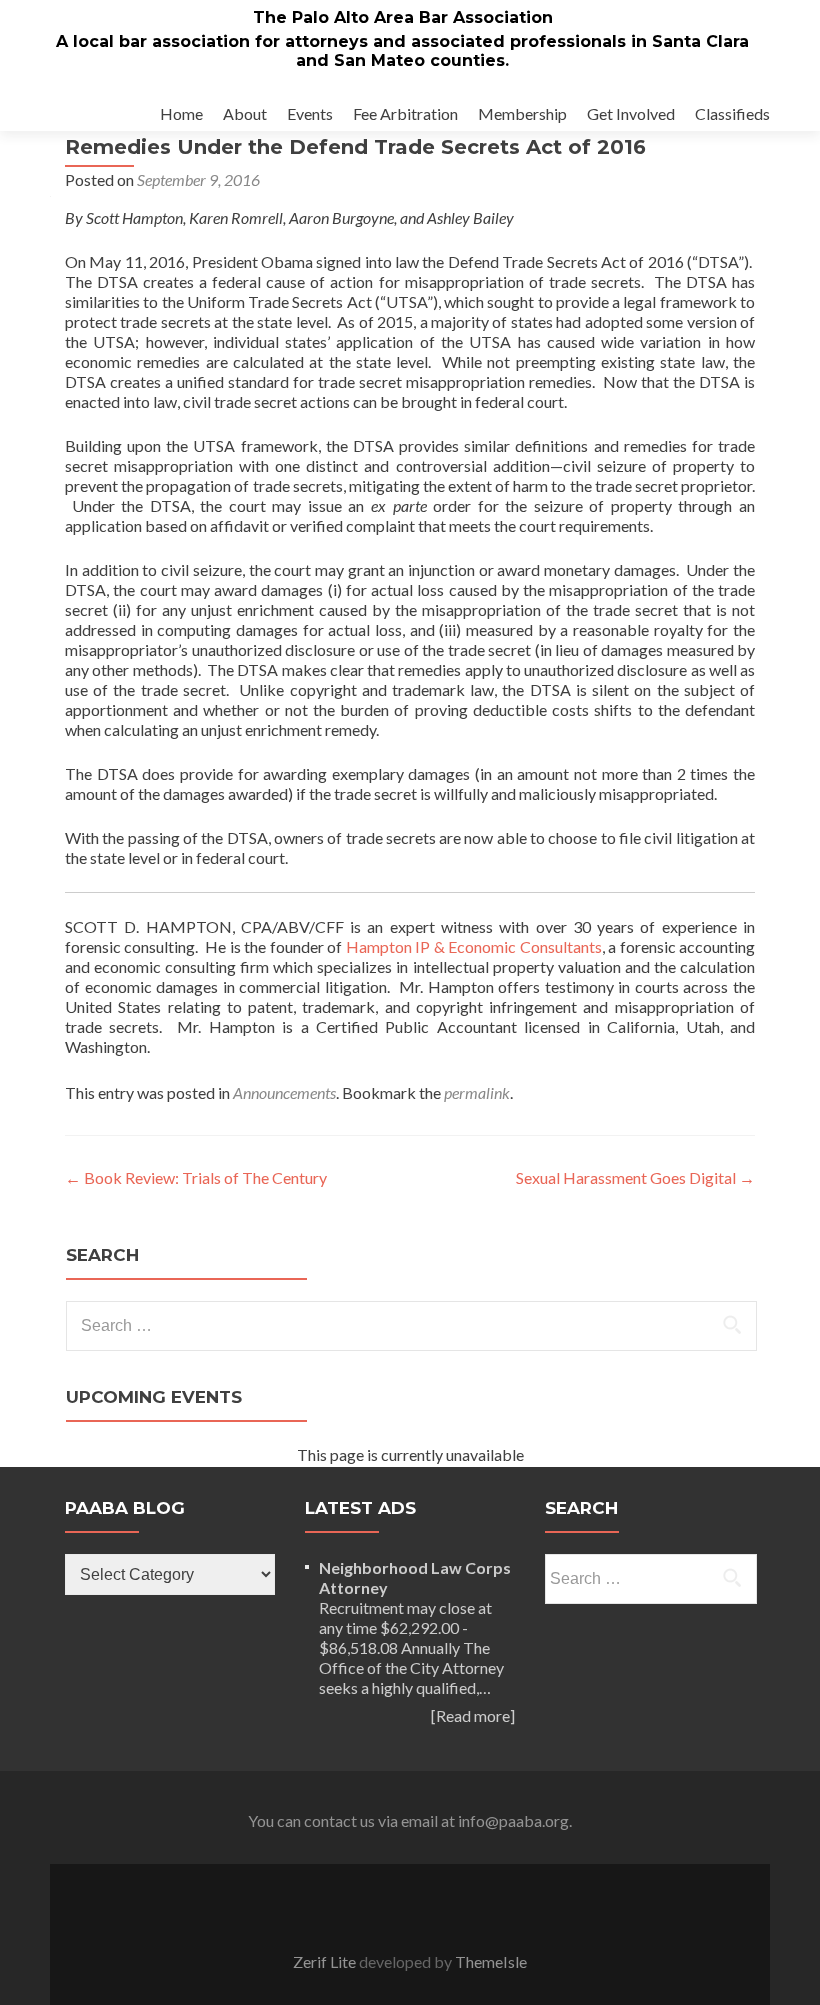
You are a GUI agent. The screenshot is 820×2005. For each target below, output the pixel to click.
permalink (477, 1092)
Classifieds (732, 113)
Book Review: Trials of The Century (196, 1177)
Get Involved (631, 113)
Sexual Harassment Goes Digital (635, 1177)
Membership (522, 113)
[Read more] (473, 1715)
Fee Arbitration (405, 113)
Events (310, 113)
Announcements (284, 1092)
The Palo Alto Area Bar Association (403, 17)
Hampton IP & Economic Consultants (474, 946)
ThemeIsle (491, 1961)
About (245, 113)
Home (181, 113)
